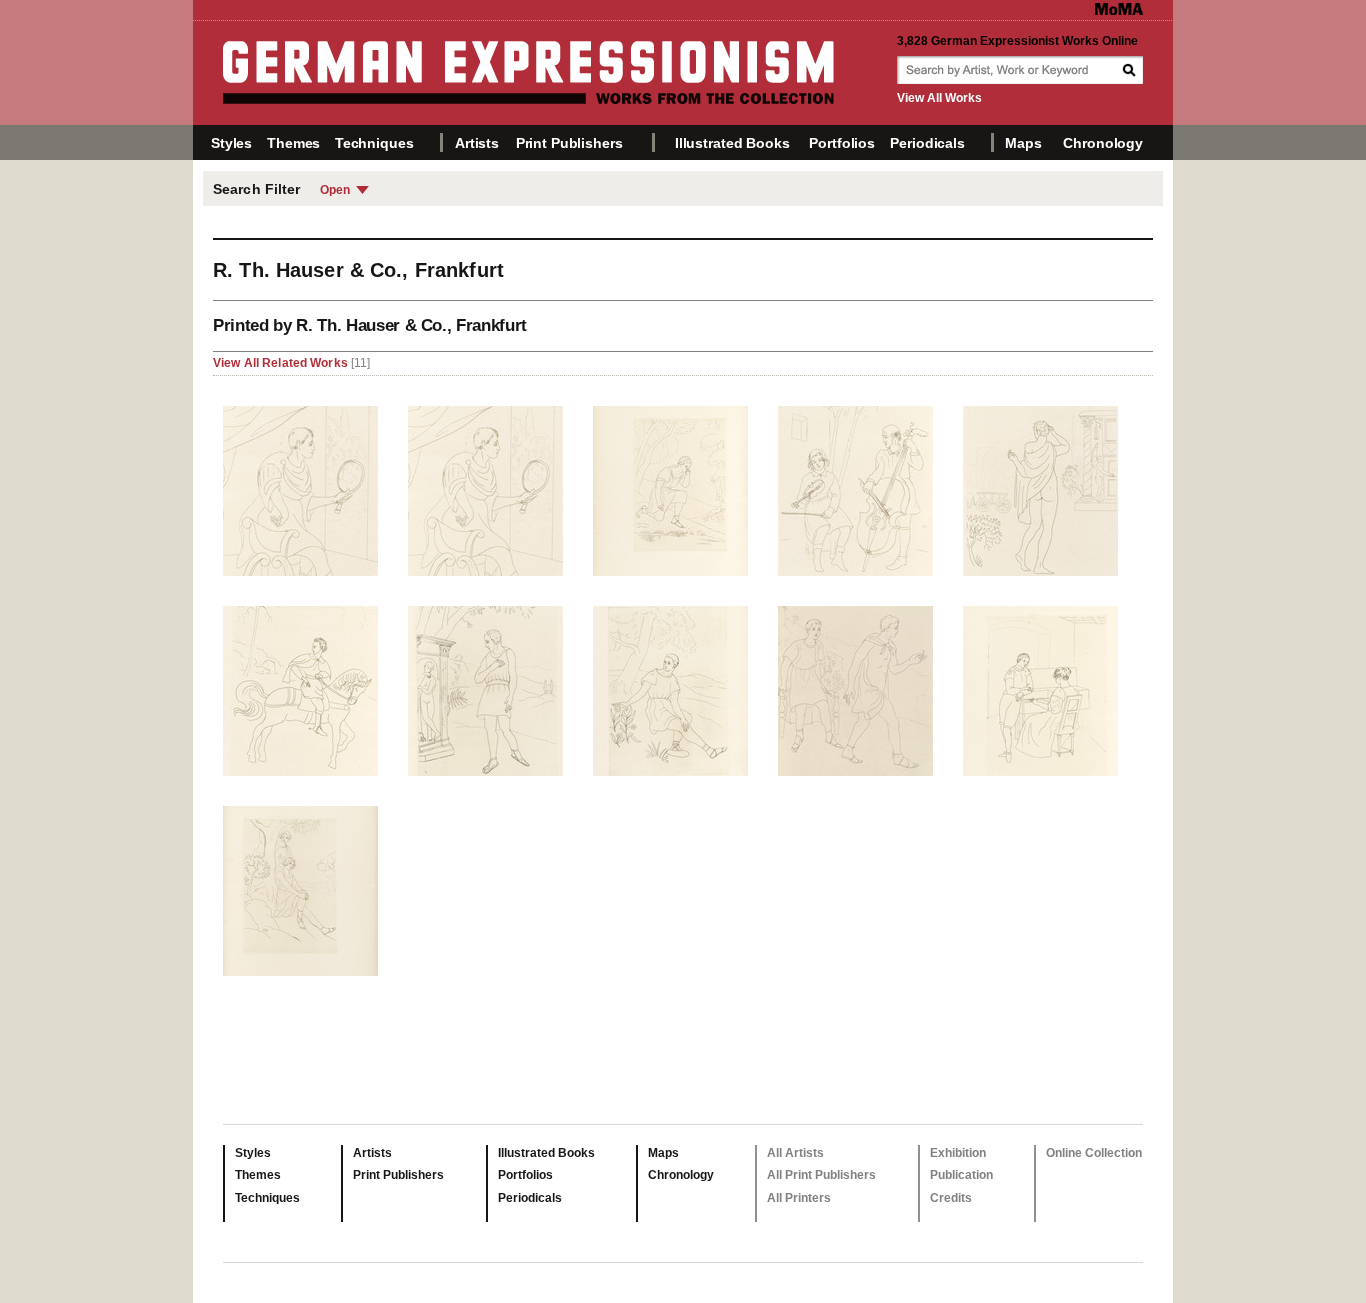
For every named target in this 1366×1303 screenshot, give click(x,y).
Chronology (1103, 143)
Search (1131, 70)
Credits (951, 1198)
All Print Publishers (821, 1175)
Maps (1023, 143)
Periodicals (927, 143)
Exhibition (958, 1153)
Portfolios (842, 143)
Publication (961, 1175)
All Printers (799, 1198)
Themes (293, 143)
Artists (477, 143)
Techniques (374, 143)
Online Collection (1094, 1153)
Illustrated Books (732, 143)
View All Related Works (282, 363)
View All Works (939, 98)
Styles (231, 143)
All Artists (795, 1153)
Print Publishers (569, 143)
